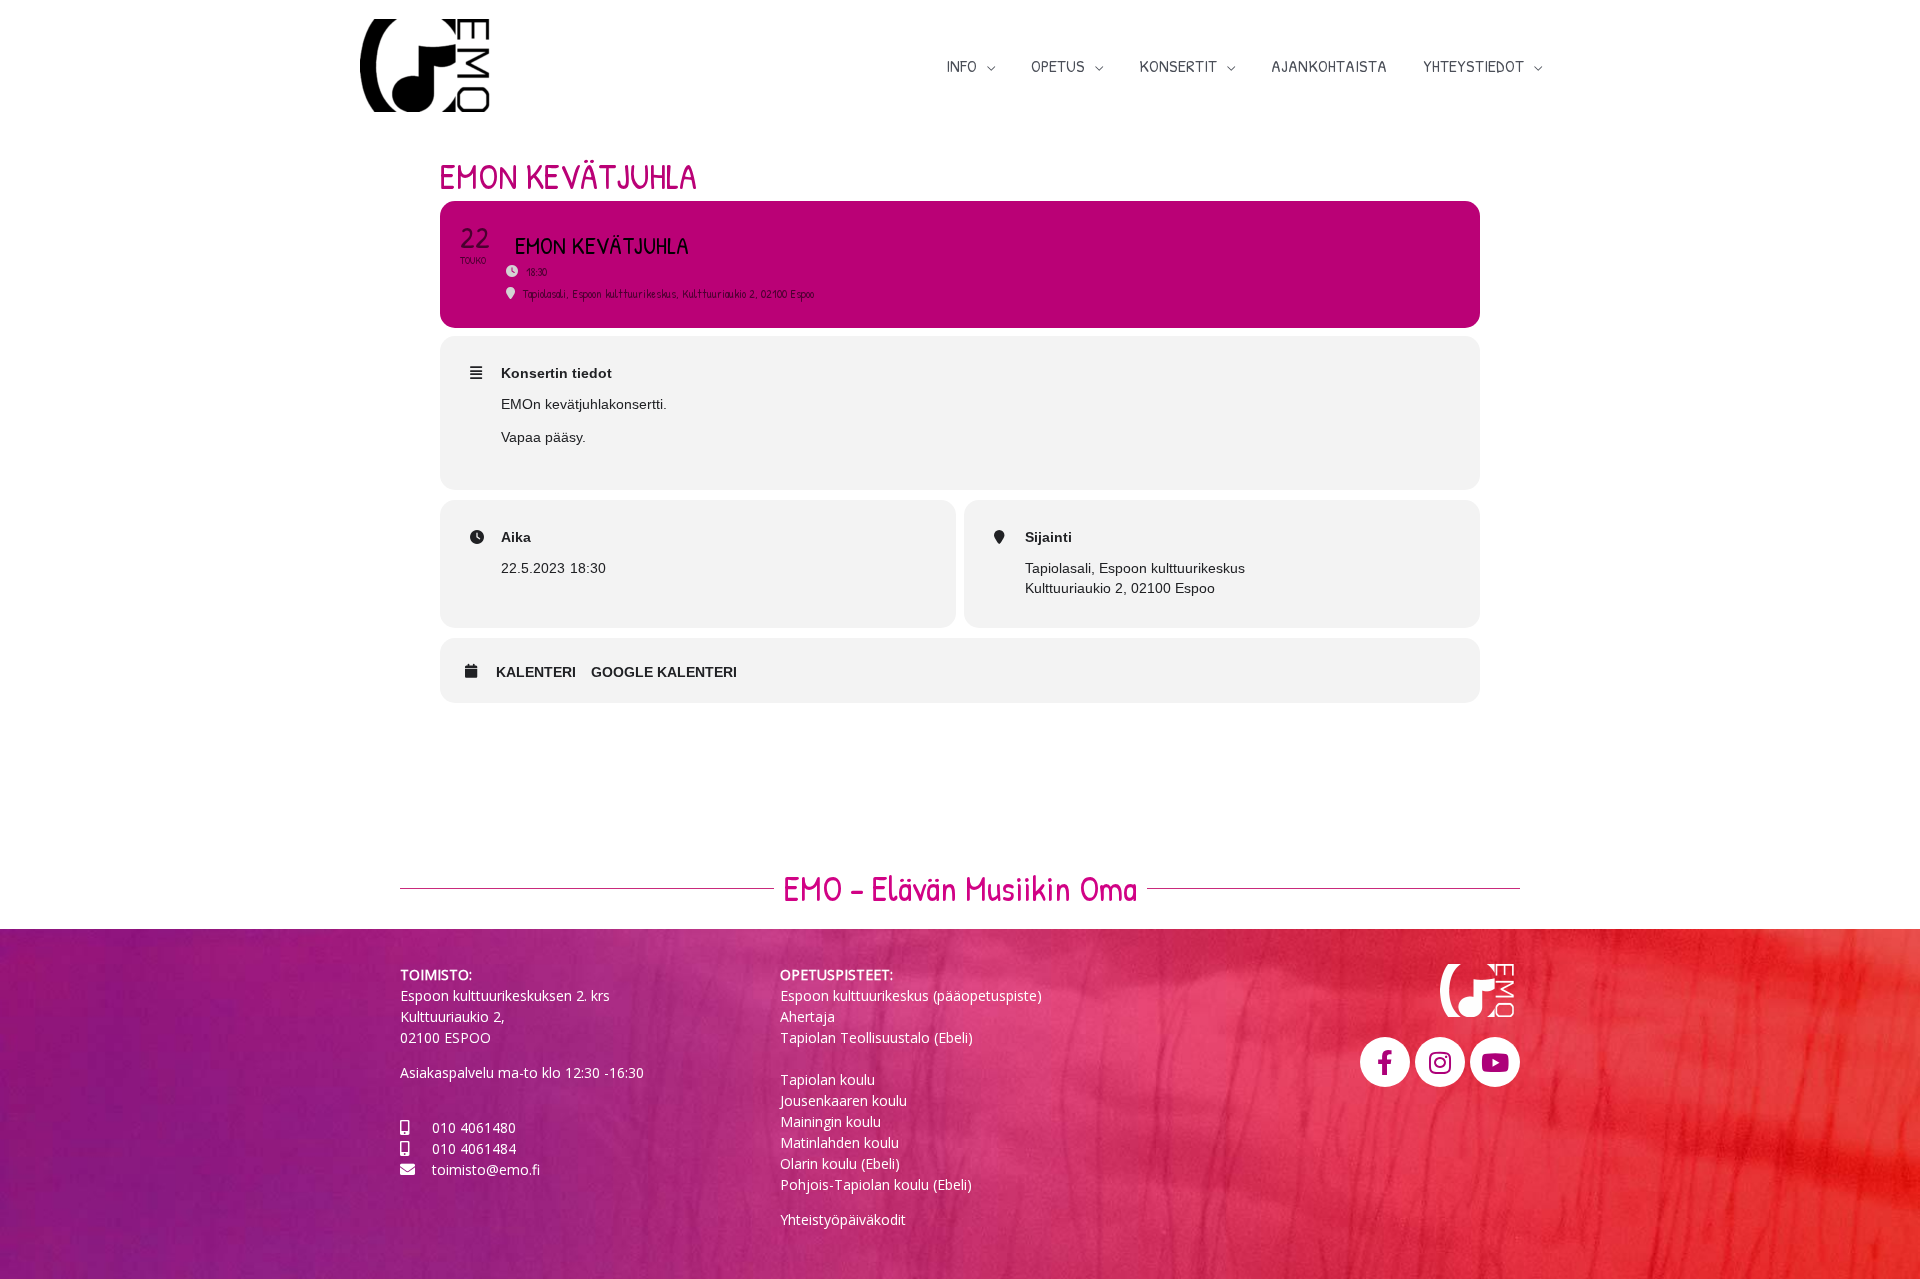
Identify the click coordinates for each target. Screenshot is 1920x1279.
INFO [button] (961, 65)
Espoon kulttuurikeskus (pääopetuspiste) (911, 995)
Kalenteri (536, 672)
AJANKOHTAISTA (1329, 65)
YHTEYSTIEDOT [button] (1473, 65)
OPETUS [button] (1058, 65)
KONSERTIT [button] (1178, 65)
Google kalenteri (664, 672)
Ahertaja (807, 1016)
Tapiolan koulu (827, 1079)
